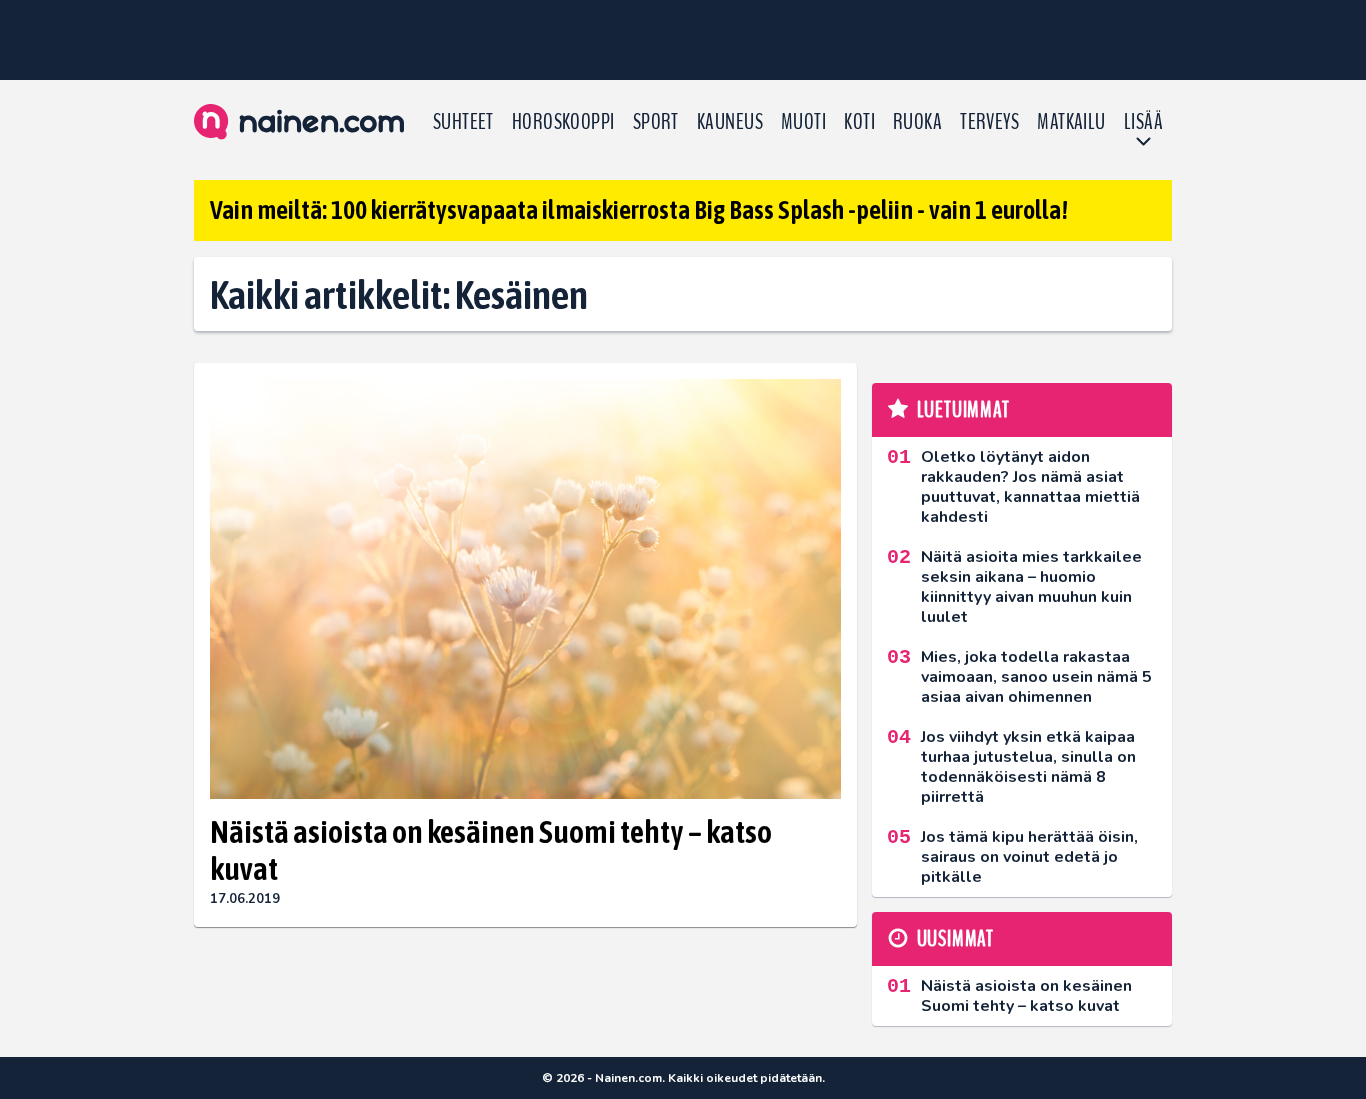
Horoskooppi (563, 122)
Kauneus (730, 122)
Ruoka (917, 122)
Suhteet (463, 122)
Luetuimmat (963, 410)
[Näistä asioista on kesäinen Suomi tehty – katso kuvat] (525, 589)
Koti (859, 122)
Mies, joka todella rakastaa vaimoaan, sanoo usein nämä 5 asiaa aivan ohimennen (1036, 677)
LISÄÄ (1143, 122)
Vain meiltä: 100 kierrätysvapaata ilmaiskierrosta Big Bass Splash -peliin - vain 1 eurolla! (639, 210)
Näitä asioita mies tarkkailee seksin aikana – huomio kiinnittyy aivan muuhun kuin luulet (1031, 587)
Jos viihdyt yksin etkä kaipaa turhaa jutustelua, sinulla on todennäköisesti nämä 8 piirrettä (1028, 767)
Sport (656, 122)
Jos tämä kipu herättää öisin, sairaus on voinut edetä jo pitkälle (1029, 857)
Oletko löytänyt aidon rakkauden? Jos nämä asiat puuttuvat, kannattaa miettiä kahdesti (1030, 487)
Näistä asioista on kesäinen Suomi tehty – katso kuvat (491, 850)
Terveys (989, 122)
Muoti (803, 122)
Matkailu (1071, 122)
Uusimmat (955, 939)
